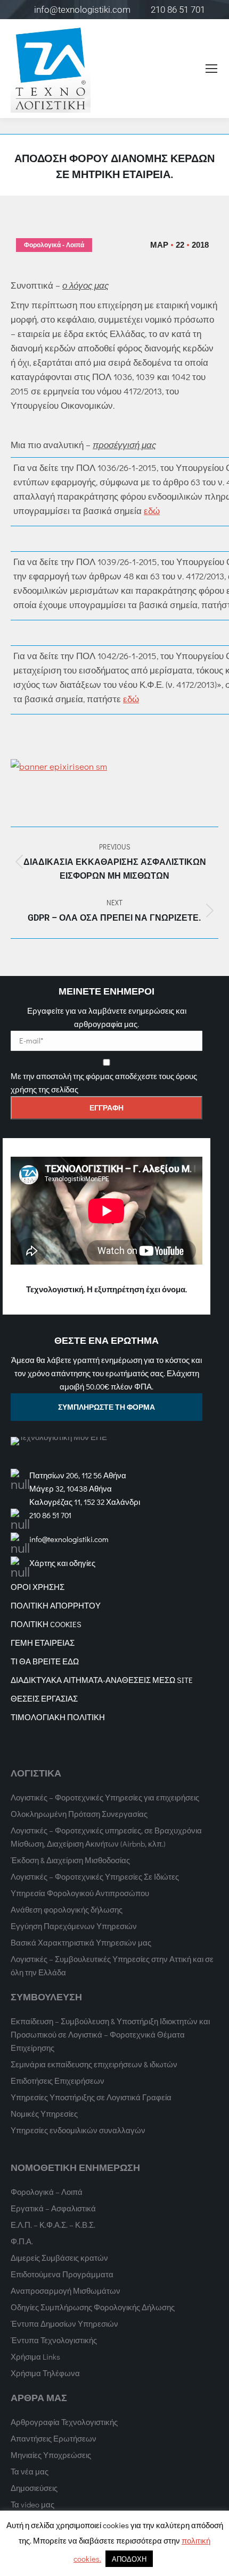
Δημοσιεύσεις (34, 2488)
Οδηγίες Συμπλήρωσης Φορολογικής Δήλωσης (93, 2307)
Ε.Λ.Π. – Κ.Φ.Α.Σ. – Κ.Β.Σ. (53, 2225)
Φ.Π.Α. (22, 2241)
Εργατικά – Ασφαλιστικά (53, 2208)
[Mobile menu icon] (211, 69)
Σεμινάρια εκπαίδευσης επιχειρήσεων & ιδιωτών (94, 2064)
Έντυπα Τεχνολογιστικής (54, 2340)
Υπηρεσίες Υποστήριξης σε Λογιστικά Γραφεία (91, 2097)
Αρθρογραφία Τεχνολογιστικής (64, 2422)
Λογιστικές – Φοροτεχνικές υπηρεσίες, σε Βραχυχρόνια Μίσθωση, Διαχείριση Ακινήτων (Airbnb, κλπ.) (106, 1837)
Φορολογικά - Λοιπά (54, 245)
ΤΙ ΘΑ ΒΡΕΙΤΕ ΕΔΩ (45, 1661)
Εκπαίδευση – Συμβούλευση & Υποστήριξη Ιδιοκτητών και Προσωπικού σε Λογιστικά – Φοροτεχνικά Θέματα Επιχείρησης (110, 2034)
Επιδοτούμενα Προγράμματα (62, 2274)
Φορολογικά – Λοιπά (47, 2192)
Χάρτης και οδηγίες (62, 1563)
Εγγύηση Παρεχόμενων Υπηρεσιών (74, 1926)
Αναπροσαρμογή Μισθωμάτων (66, 2291)
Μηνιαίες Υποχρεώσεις (51, 2455)
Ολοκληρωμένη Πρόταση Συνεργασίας (79, 1814)
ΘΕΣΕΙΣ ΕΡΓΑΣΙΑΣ (44, 1698)
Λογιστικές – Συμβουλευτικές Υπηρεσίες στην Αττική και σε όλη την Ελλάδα (112, 1965)
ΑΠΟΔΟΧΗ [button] (129, 2559)
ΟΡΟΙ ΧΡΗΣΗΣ (38, 1587)
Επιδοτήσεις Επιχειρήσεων (58, 2081)
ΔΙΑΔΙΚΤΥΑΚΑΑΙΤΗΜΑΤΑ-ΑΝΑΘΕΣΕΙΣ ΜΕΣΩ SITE (102, 1680)
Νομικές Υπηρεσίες (44, 2114)
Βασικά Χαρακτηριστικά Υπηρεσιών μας (81, 1942)
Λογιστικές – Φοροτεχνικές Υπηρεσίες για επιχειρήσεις (105, 1797)
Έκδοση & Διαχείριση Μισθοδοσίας (70, 1860)
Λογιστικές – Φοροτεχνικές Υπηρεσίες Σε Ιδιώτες (95, 1876)
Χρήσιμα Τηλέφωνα (45, 2373)
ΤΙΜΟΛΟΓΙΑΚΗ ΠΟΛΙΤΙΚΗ (58, 1717)
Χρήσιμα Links (35, 2356)
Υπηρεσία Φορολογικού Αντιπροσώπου (80, 1893)
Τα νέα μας (30, 2471)
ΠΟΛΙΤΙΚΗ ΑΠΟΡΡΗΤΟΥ (56, 1605)
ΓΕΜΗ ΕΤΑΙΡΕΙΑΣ (43, 1643)
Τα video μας (32, 2504)
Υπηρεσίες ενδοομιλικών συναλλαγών (78, 2130)
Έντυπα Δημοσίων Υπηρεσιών (64, 2324)
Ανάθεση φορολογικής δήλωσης (67, 1909)
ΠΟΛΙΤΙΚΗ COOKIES (46, 1624)
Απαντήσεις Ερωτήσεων (54, 2438)
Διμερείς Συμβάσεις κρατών (59, 2258)
